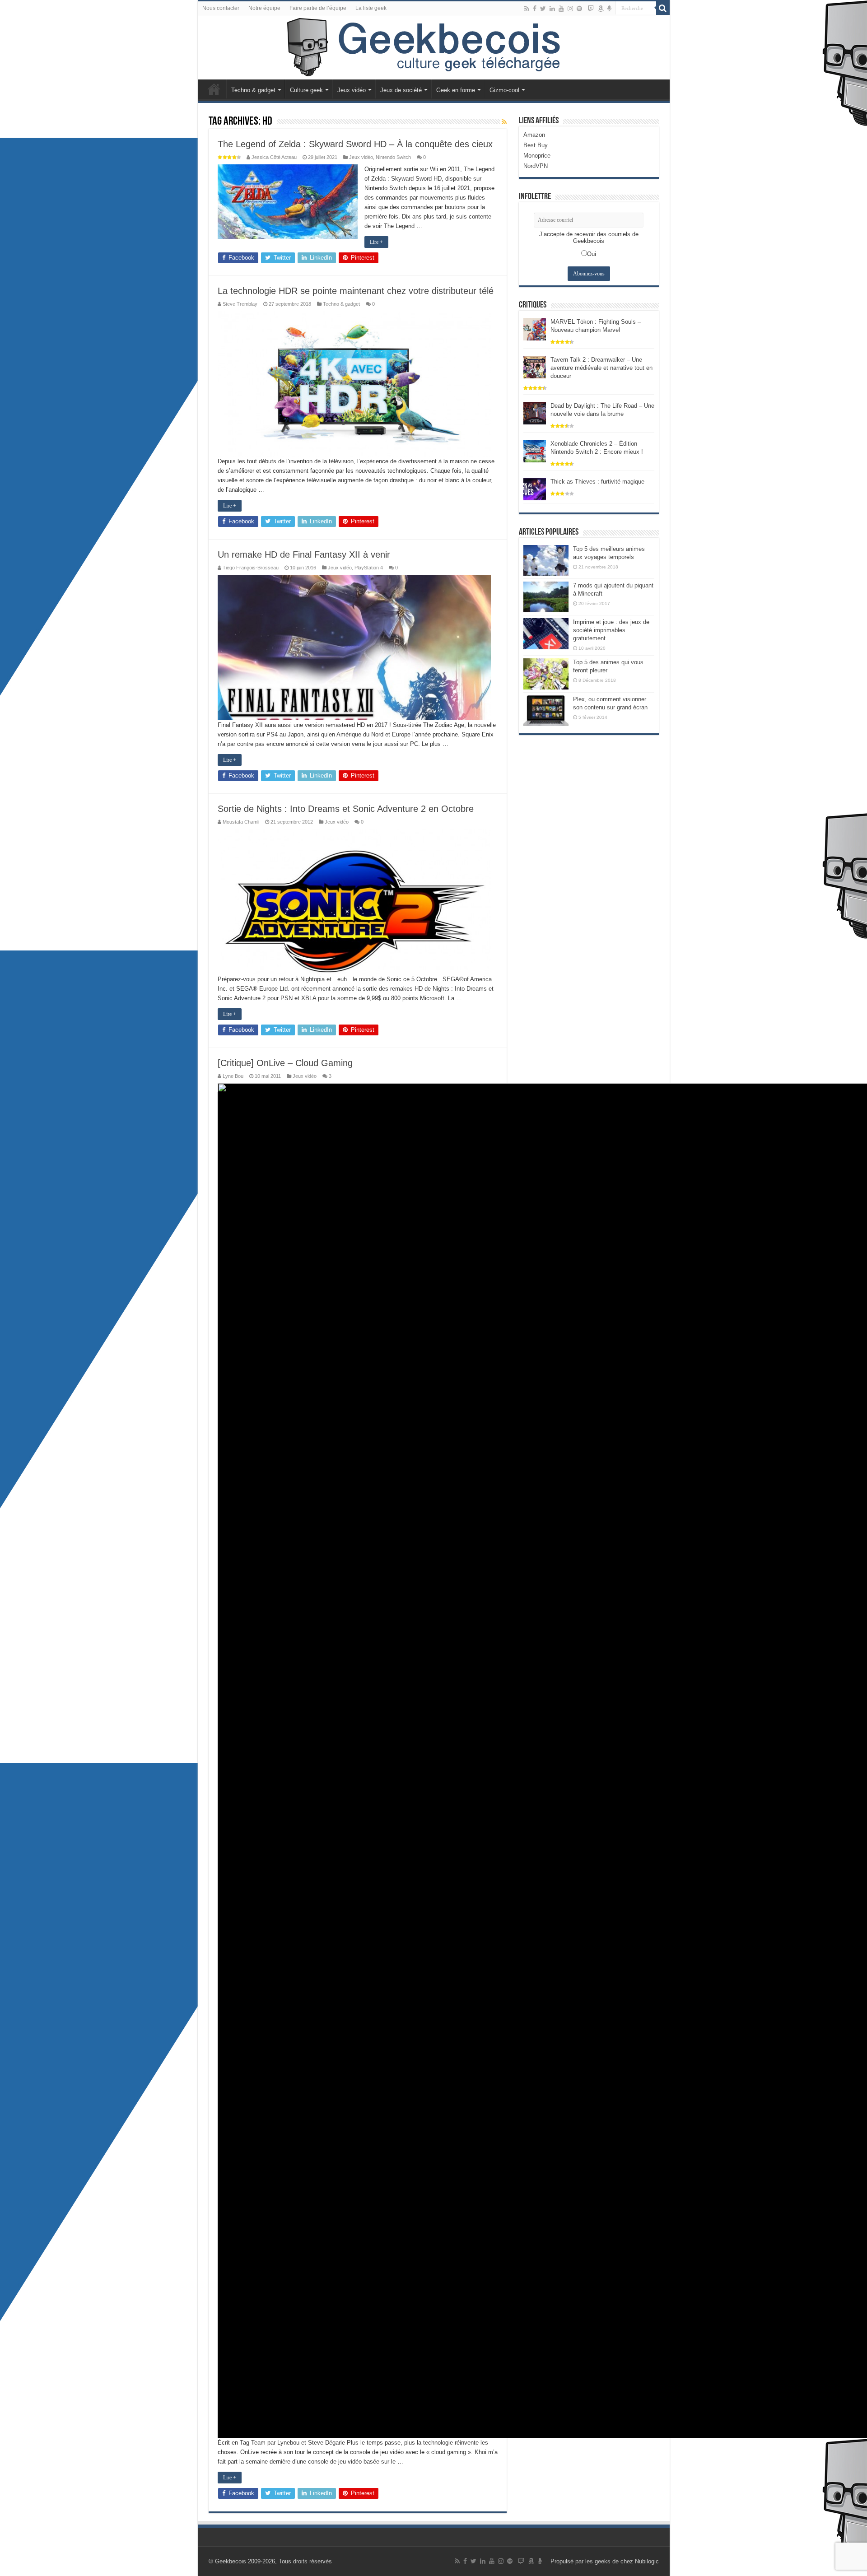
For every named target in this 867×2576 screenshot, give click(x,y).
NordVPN (536, 166)
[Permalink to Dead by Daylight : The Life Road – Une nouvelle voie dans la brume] (535, 412)
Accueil (214, 89)
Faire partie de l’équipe (318, 8)
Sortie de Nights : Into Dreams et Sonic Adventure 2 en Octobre (346, 809)
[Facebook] (535, 9)
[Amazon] (601, 9)
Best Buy (536, 145)
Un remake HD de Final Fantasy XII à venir (304, 554)
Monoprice (537, 156)
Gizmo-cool (504, 90)
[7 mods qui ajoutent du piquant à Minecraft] (546, 597)
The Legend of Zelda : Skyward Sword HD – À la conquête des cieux (355, 144)
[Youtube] (561, 9)
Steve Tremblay (240, 304)
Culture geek (306, 90)
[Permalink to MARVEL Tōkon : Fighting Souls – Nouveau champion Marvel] (535, 328)
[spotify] (579, 9)
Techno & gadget (253, 90)
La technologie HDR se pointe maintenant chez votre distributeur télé (356, 291)
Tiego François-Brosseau (251, 568)
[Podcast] (609, 9)
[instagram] (570, 9)
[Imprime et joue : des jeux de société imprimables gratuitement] (546, 634)
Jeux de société (401, 90)
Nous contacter (221, 8)
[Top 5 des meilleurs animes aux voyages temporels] (546, 560)
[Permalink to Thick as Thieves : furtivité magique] (535, 488)
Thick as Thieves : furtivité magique (597, 482)
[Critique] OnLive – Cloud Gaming (285, 1063)
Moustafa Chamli (241, 822)
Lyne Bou (233, 1076)
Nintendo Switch (393, 157)
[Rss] (527, 9)
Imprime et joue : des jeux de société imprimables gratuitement (611, 630)
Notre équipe (264, 8)
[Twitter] (543, 9)
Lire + (376, 242)
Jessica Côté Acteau (274, 157)
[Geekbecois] (434, 47)
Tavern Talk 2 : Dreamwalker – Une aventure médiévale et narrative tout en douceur (601, 368)
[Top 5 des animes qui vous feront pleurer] (546, 674)
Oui (592, 254)
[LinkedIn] (552, 9)
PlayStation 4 (369, 568)
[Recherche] (663, 8)
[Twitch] (591, 9)
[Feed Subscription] (504, 122)
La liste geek (371, 8)
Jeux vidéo (352, 90)
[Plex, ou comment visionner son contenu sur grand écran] (546, 711)
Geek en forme (456, 90)
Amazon (534, 135)
